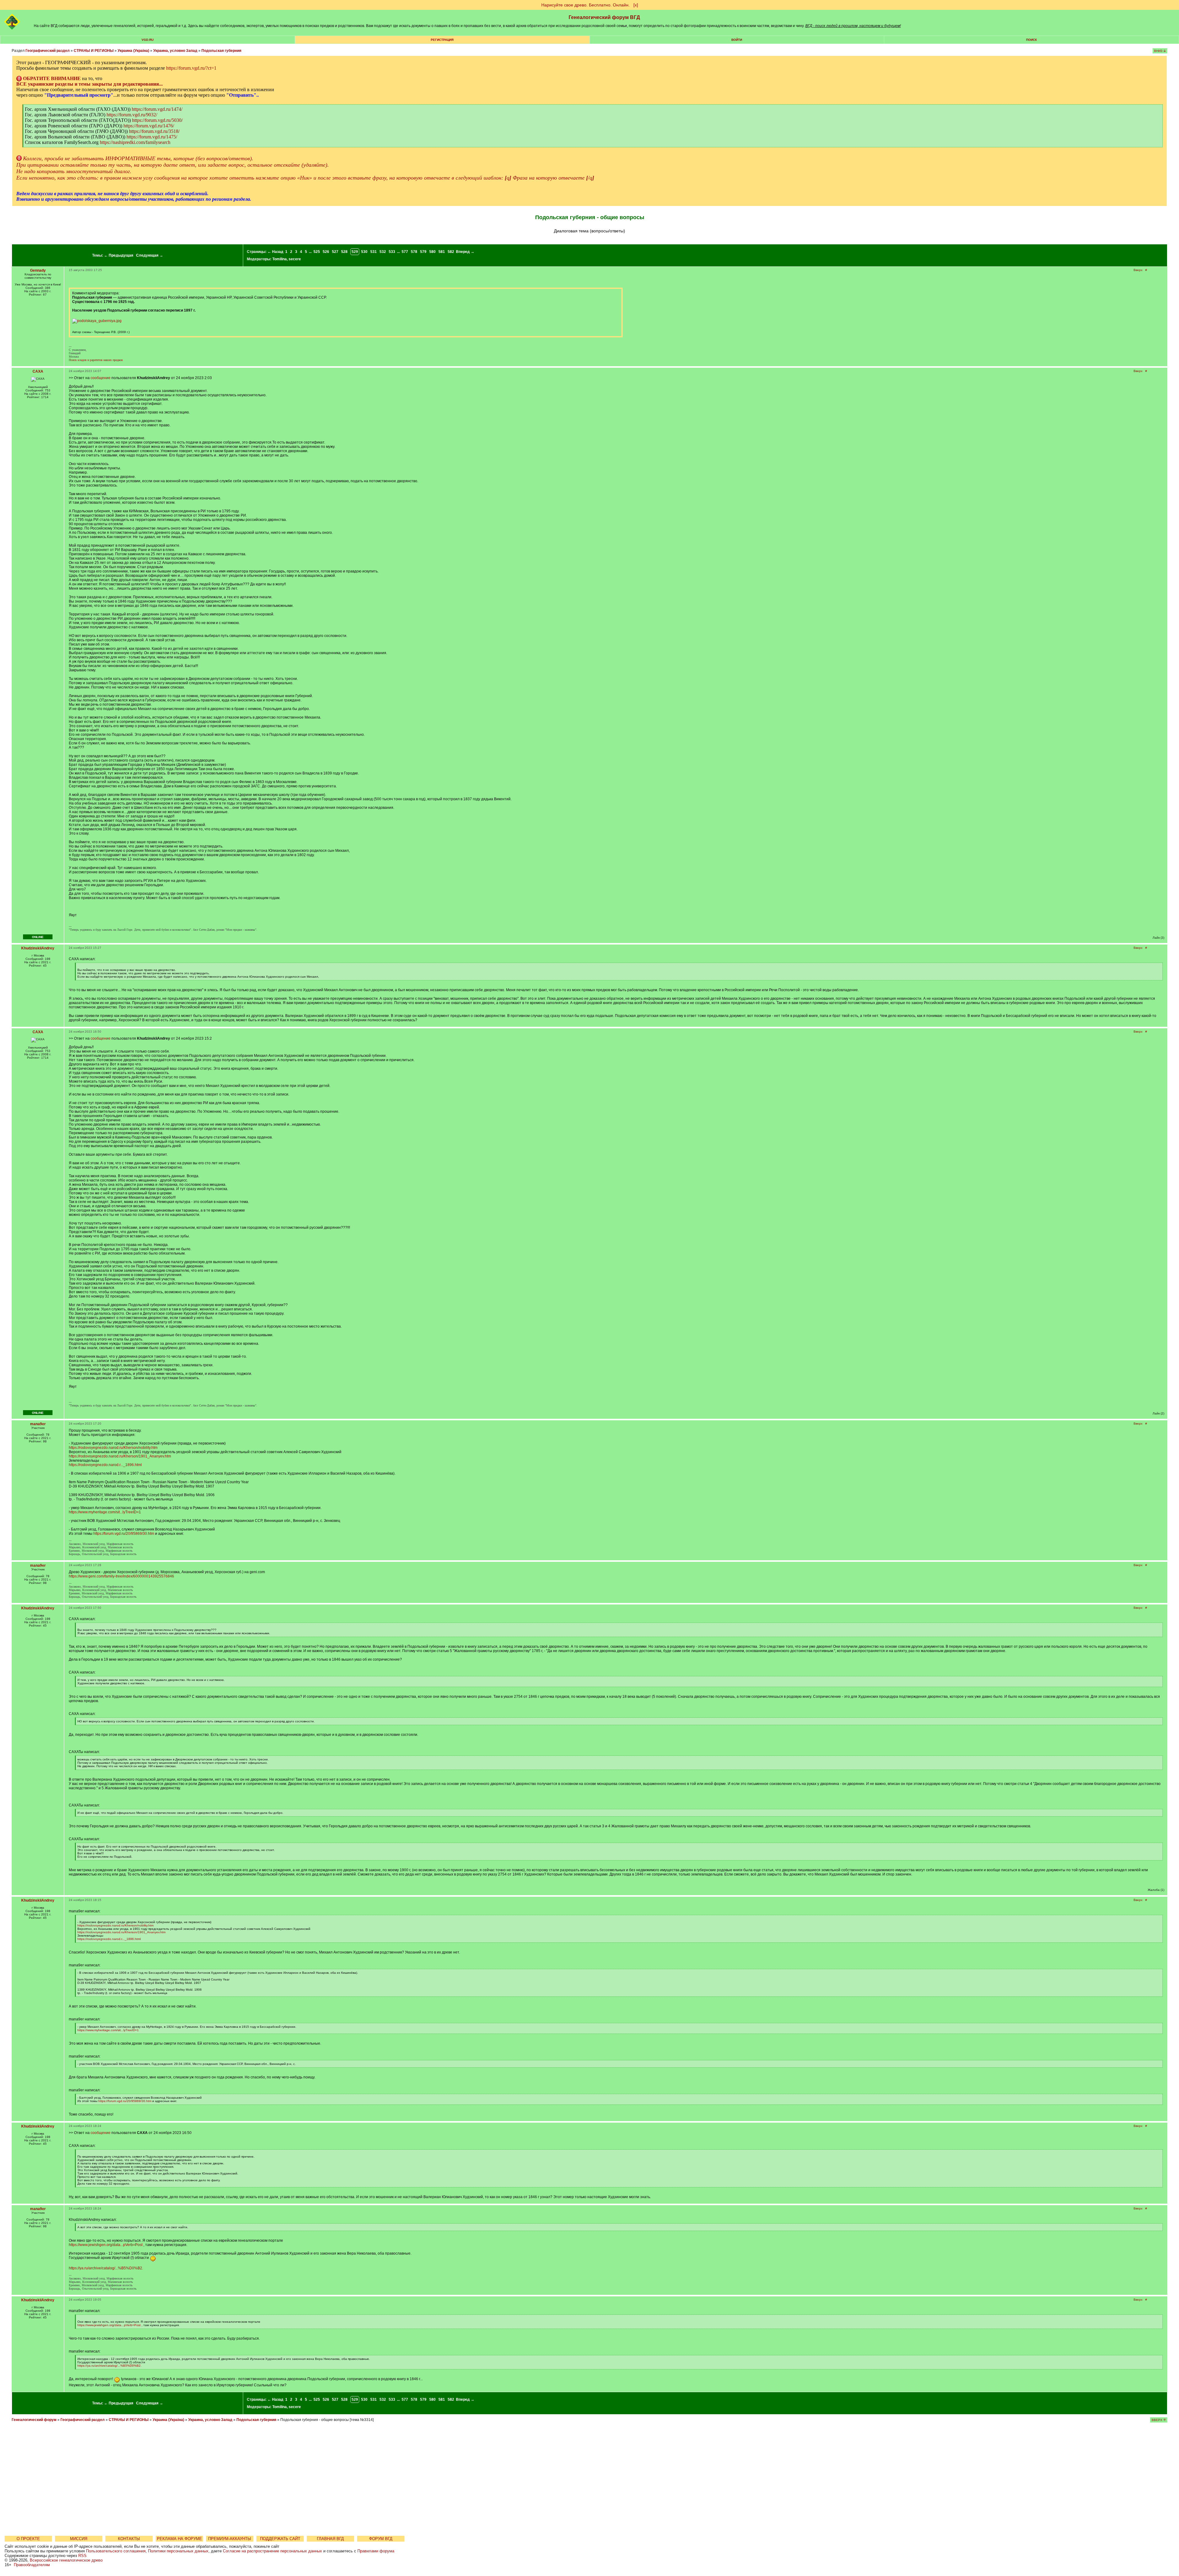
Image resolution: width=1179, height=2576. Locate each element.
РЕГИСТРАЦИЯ (442, 40)
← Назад (275, 252)
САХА (38, 371)
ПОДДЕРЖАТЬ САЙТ (280, 2539)
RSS (82, 2556)
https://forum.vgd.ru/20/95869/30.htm (124, 1534)
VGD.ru (148, 40)
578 (414, 252)
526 (326, 252)
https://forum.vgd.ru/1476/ (149, 126)
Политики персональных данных (178, 2551)
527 (335, 252)
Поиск (1031, 40)
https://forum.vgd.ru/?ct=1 (191, 68)
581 (442, 252)
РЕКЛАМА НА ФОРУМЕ (179, 2539)
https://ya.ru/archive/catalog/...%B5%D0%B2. (106, 2268)
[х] (636, 5)
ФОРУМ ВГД (381, 2539)
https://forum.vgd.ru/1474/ (157, 109)
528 (344, 252)
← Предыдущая (119, 255)
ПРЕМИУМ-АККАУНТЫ (230, 2539)
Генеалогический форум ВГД (604, 17)
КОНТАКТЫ (129, 2539)
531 (374, 252)
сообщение (101, 378)
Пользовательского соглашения (116, 2551)
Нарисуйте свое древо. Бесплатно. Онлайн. (586, 5)
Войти (737, 40)
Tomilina (280, 259)
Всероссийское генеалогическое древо (66, 2560)
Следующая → (150, 255)
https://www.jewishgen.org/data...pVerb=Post (106, 2245)
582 (451, 252)
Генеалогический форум (34, 2420)
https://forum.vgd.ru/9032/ (132, 115)
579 (423, 252)
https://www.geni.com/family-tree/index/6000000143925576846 (121, 1576)
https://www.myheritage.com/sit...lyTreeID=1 (105, 1512)
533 (392, 252)
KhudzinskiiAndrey (38, 948)
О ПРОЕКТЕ (28, 2539)
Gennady (38, 270)
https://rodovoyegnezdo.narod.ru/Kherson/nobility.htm (113, 1448)
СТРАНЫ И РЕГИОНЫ (94, 51)
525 (317, 252)
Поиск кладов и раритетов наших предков (96, 360)
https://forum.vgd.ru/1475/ (152, 137)
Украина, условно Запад (175, 51)
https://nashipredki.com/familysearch (135, 142)
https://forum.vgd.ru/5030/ (157, 120)
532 (383, 252)
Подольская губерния (221, 51)
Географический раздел (48, 51)
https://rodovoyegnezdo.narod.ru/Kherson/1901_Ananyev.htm (120, 1456)
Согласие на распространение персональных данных (272, 2551)
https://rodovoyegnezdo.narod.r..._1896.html (105, 1465)
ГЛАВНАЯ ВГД (330, 2539)
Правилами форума (376, 2551)
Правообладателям (32, 2565)
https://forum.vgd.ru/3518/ (154, 131)
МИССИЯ (79, 2539)
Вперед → (465, 252)
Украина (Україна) (133, 51)
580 (432, 252)
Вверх (1138, 270)
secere (295, 259)
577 (405, 252)
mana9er (38, 1424)
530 (364, 252)
